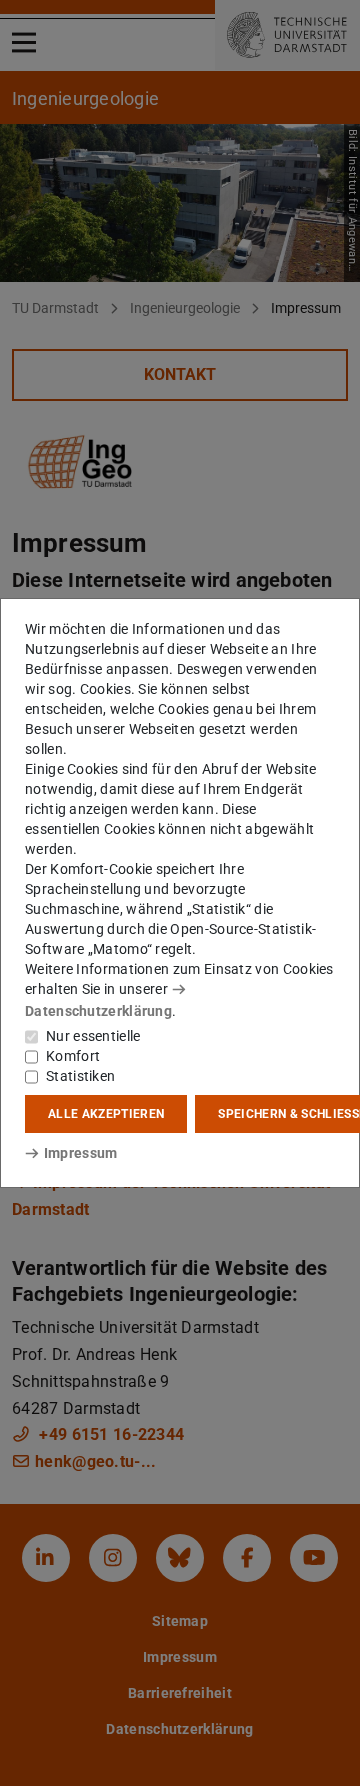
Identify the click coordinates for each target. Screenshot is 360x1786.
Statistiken (80, 1076)
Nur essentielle (93, 1036)
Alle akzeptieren (106, 1114)
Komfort (73, 1056)
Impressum (80, 1153)
